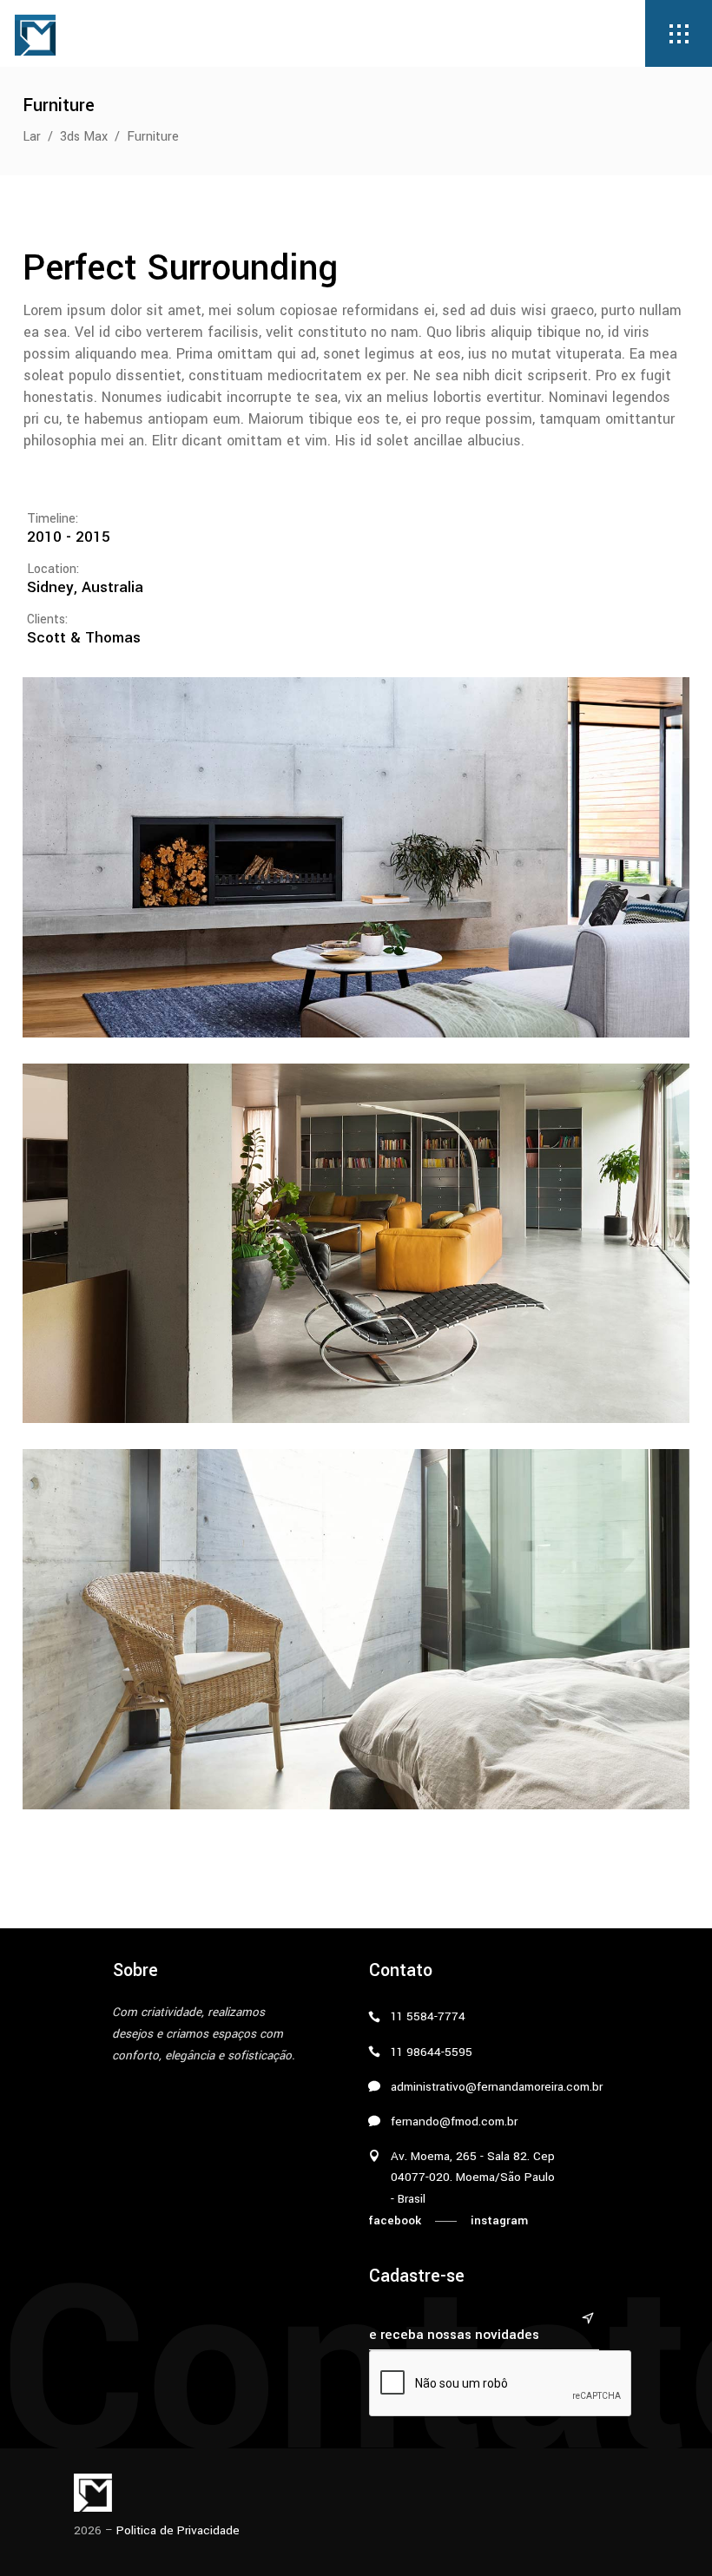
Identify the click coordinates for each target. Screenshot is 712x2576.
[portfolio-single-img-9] (356, 1629)
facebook (395, 2220)
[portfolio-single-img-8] (356, 1244)
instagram (499, 2220)
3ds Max (84, 137)
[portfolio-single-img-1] (356, 857)
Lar (32, 137)
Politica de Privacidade (178, 2530)
